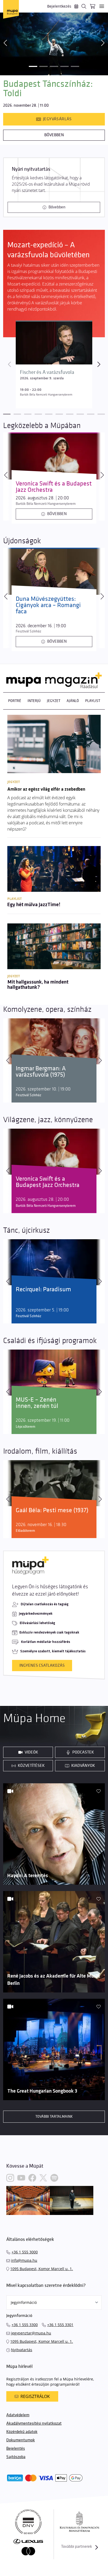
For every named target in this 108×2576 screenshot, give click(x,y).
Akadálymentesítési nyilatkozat (34, 2423)
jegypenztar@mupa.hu (31, 2333)
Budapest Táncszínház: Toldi (48, 89)
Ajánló (73, 701)
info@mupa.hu (24, 2260)
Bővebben (54, 135)
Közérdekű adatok (22, 2432)
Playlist (93, 701)
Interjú (34, 701)
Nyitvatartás (22, 2350)
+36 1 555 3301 (60, 2325)
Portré (15, 701)
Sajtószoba (16, 2457)
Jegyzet (54, 701)
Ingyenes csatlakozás (42, 1666)
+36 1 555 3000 (25, 2252)
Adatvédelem (18, 2415)
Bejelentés (16, 2449)
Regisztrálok (35, 2396)
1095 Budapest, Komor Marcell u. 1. (42, 2269)
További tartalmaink (54, 2117)
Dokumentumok (21, 2440)
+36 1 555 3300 (25, 2325)
